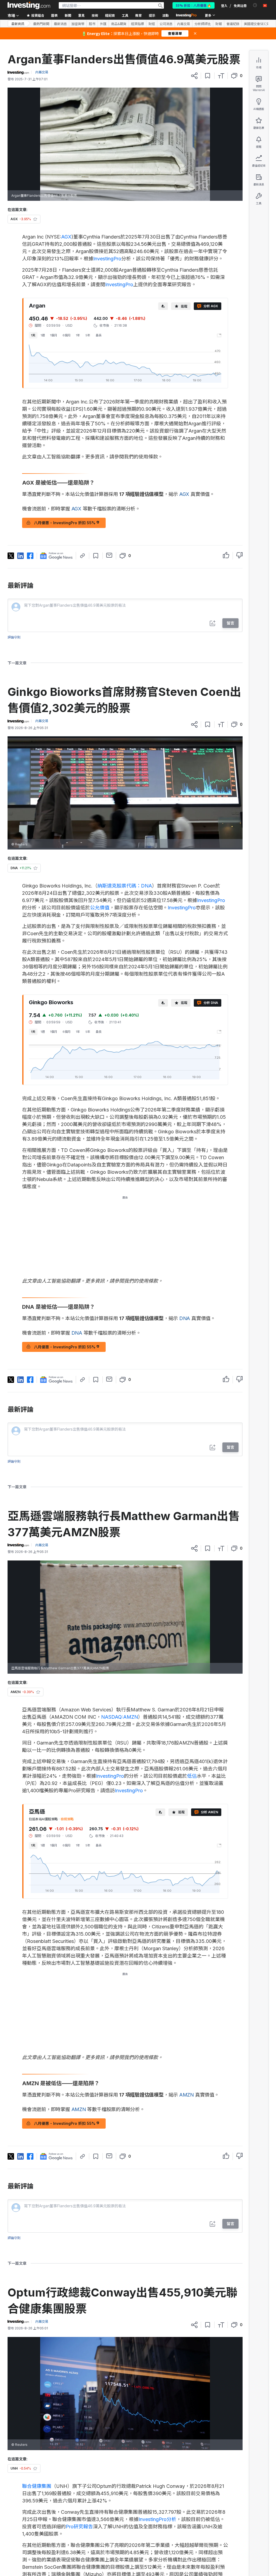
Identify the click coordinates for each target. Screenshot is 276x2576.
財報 (219, 24)
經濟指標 (137, 24)
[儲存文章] (208, 76)
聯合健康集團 (37, 2486)
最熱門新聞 (41, 24)
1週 (43, 335)
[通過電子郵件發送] (109, 555)
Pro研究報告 (79, 2527)
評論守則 (14, 637)
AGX (66, 237)
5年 (88, 335)
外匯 (103, 24)
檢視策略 (67, 1819)
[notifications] (255, 5)
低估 (192, 1776)
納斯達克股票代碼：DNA (125, 886)
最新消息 (60, 24)
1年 (78, 335)
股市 (92, 24)
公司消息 (166, 24)
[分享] (194, 76)
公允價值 (100, 908)
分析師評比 (203, 24)
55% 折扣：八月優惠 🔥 (194, 5)
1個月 (54, 335)
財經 (152, 24)
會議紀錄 (233, 24)
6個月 (67, 335)
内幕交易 (184, 24)
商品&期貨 (119, 24)
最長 (99, 335)
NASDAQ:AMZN (120, 1717)
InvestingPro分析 (157, 2519)
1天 (33, 335)
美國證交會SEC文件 (258, 24)
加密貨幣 (78, 24)
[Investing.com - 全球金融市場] (29, 5)
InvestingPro (107, 259)
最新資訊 (18, 24)
